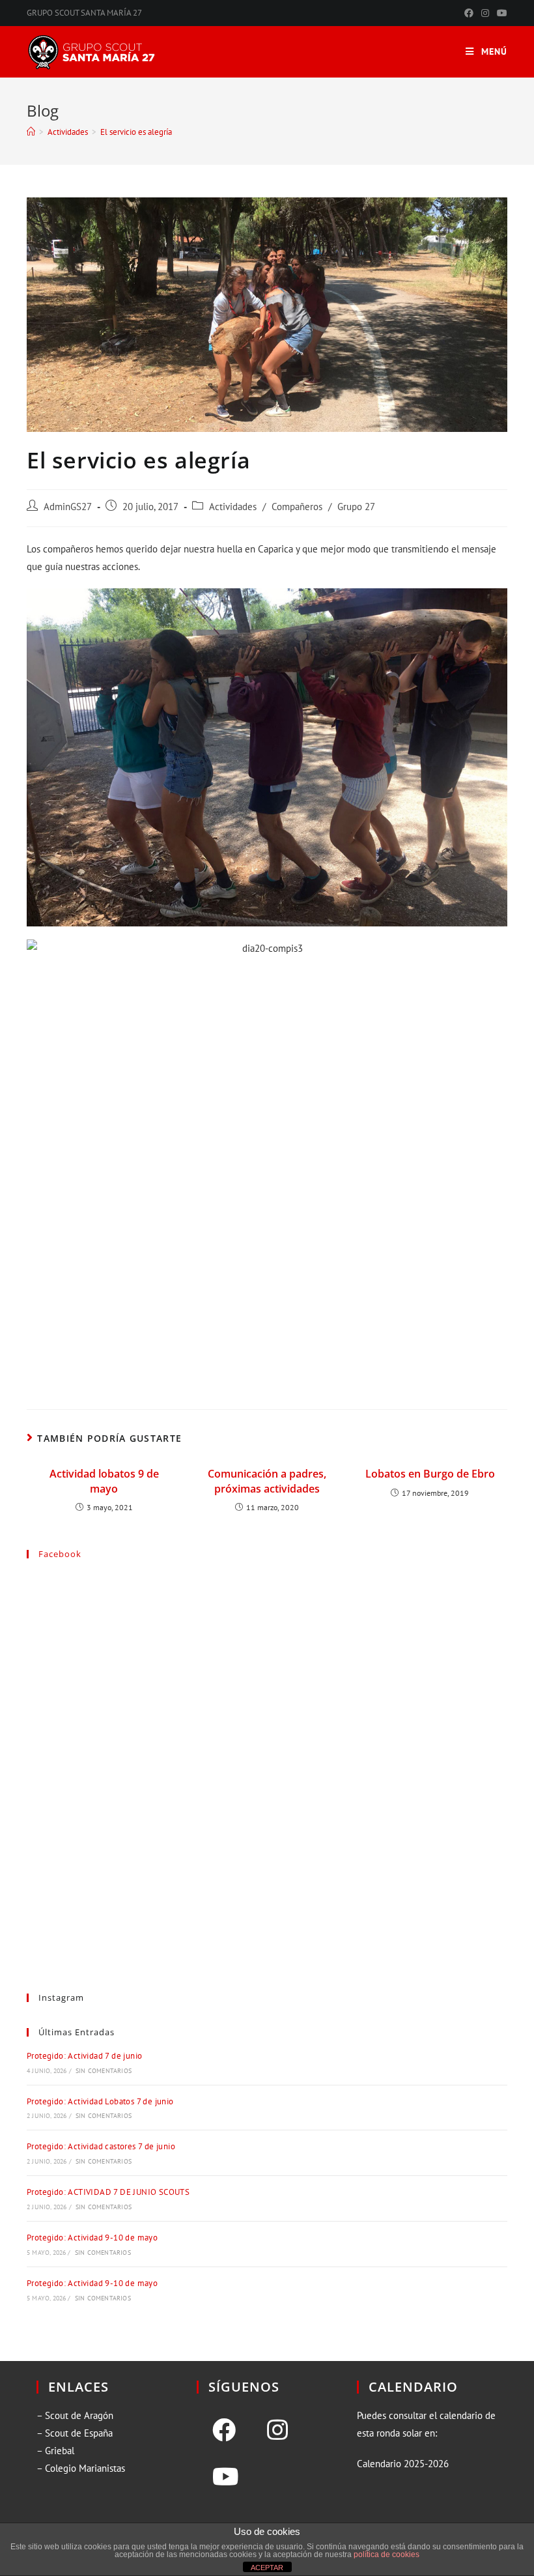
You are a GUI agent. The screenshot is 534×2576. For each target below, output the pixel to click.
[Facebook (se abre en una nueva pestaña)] (469, 13)
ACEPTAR (267, 2568)
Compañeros (297, 507)
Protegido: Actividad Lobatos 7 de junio (100, 2101)
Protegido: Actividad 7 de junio (84, 2056)
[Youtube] (226, 2477)
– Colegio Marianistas (81, 2468)
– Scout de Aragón (75, 2415)
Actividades (233, 507)
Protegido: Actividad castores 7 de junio (101, 2146)
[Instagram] (277, 2430)
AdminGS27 (68, 507)
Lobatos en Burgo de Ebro (430, 1474)
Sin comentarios (104, 2071)
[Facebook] (224, 2430)
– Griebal (55, 2451)
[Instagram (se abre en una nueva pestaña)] (485, 13)
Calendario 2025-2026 (403, 2464)
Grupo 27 (356, 507)
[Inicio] (31, 132)
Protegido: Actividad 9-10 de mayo (92, 2238)
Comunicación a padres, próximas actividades (267, 1481)
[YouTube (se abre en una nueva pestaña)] (500, 13)
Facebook (60, 1554)
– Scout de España (75, 2433)
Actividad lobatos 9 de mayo (104, 1481)
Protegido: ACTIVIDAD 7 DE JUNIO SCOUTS (108, 2192)
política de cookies (386, 2555)
